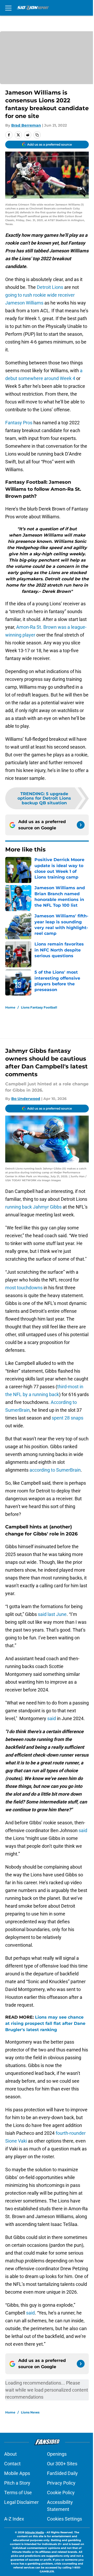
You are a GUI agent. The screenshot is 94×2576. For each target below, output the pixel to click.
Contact (12, 2464)
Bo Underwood (26, 1099)
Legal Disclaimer (21, 2502)
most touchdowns (24, 1288)
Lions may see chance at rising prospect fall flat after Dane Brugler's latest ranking (45, 2023)
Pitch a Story (17, 2483)
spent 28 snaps (67, 1418)
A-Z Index (14, 2519)
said (52, 1718)
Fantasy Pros (19, 423)
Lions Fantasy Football (39, 1007)
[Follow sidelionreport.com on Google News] (81, 825)
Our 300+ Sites (62, 2464)
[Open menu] (8, 8)
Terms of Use (18, 2493)
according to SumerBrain (55, 1470)
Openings (57, 2454)
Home (10, 1007)
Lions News (30, 2412)
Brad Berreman (26, 125)
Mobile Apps (17, 2473)
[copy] (37, 135)
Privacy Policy (61, 2483)
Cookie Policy (61, 2493)
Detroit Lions (50, 287)
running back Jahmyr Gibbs (33, 1207)
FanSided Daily (62, 2473)
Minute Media (34, 2532)
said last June (52, 1614)
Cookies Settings (64, 2519)
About (10, 2454)
